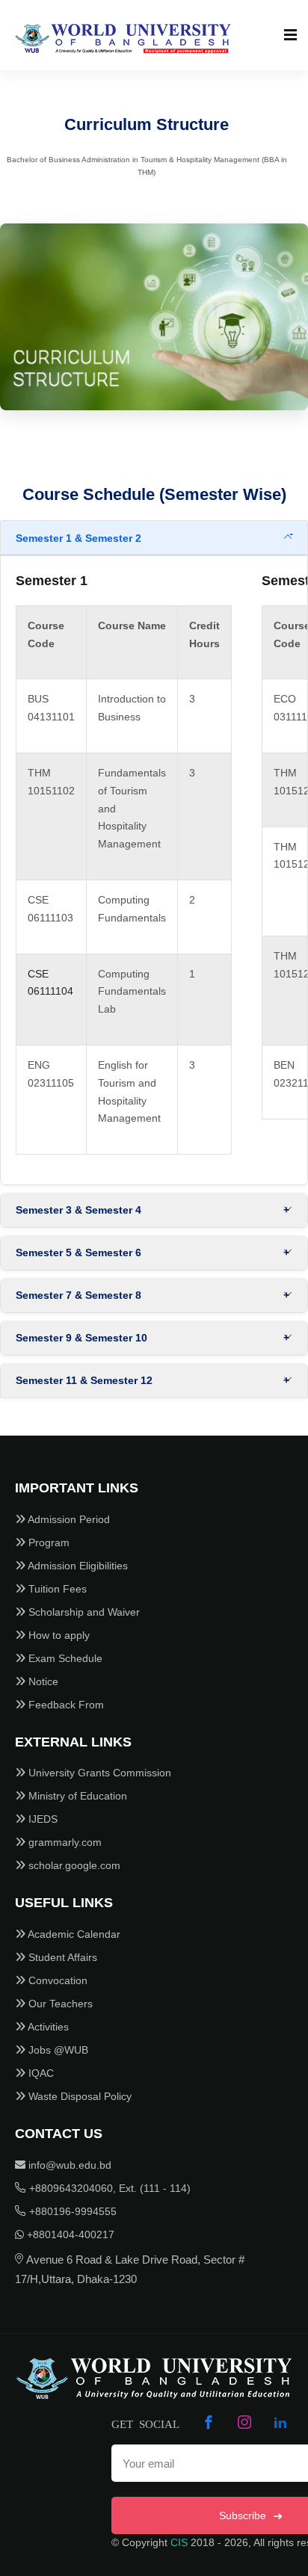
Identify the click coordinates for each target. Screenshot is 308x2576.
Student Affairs (61, 1957)
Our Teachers (59, 2004)
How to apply (58, 1635)
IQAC (40, 2073)
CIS (179, 2542)
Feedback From (65, 1705)
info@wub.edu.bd (68, 2165)
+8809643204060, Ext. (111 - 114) (108, 2188)
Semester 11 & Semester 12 (84, 1380)
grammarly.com (64, 1842)
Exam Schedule (64, 1658)
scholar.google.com (73, 1865)
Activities (47, 2027)
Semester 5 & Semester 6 (78, 1253)
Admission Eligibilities (77, 1566)
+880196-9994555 (71, 2211)
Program (47, 1542)
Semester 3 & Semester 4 (78, 1210)
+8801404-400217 (69, 2234)
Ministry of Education (76, 1796)
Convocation (56, 1980)
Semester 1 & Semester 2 (78, 538)
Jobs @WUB (57, 2050)
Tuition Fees (56, 1589)
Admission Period (68, 1519)
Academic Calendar (73, 1934)
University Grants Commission (98, 1773)
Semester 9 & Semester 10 (81, 1338)
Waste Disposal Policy (78, 2096)
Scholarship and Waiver (83, 1612)
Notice (42, 1681)
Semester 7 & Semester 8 (78, 1295)
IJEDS (41, 1819)
